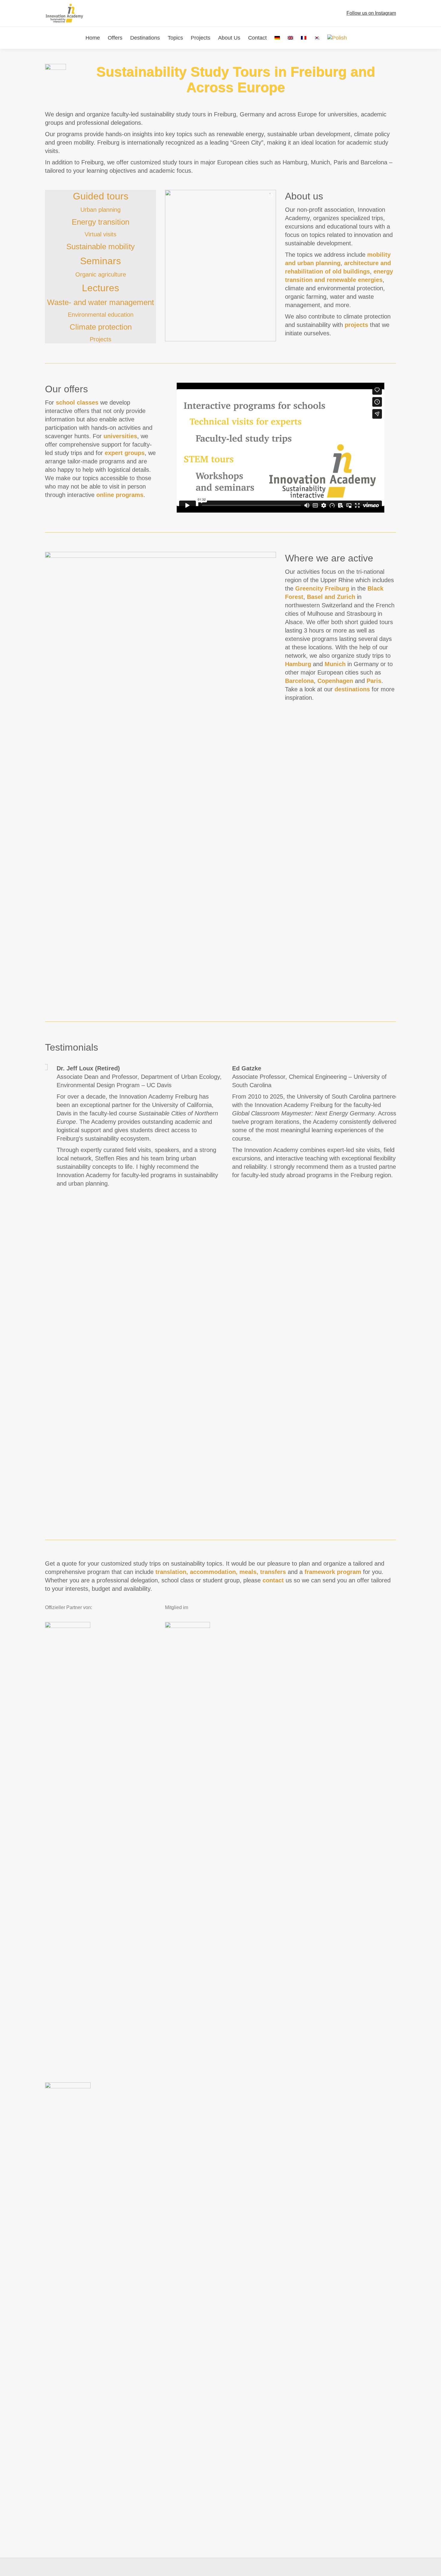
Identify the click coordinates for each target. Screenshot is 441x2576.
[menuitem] (277, 38)
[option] (220, 1289)
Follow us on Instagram (371, 13)
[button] (43, 1289)
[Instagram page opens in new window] (343, 13)
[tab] (211, 1520)
